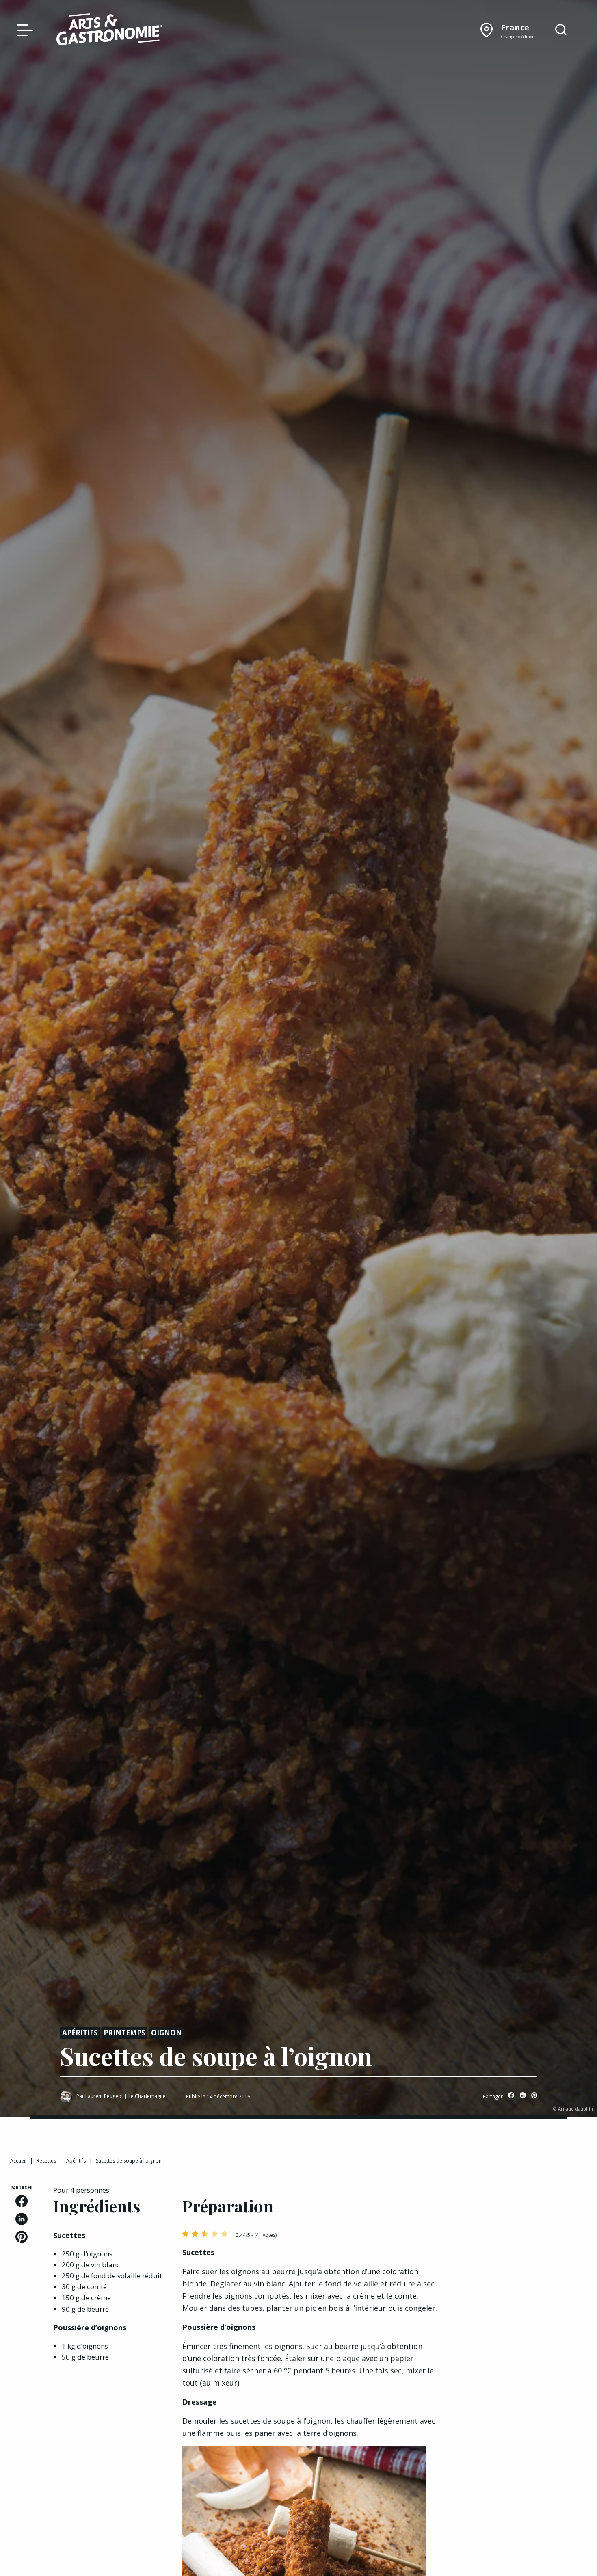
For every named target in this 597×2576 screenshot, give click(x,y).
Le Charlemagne (147, 2096)
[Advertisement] (523, 2236)
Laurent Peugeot (104, 2096)
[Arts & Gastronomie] (109, 31)
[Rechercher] (561, 30)
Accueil (18, 2161)
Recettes (46, 2161)
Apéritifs (80, 2033)
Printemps (124, 2033)
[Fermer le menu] (23, 30)
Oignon (167, 2033)
